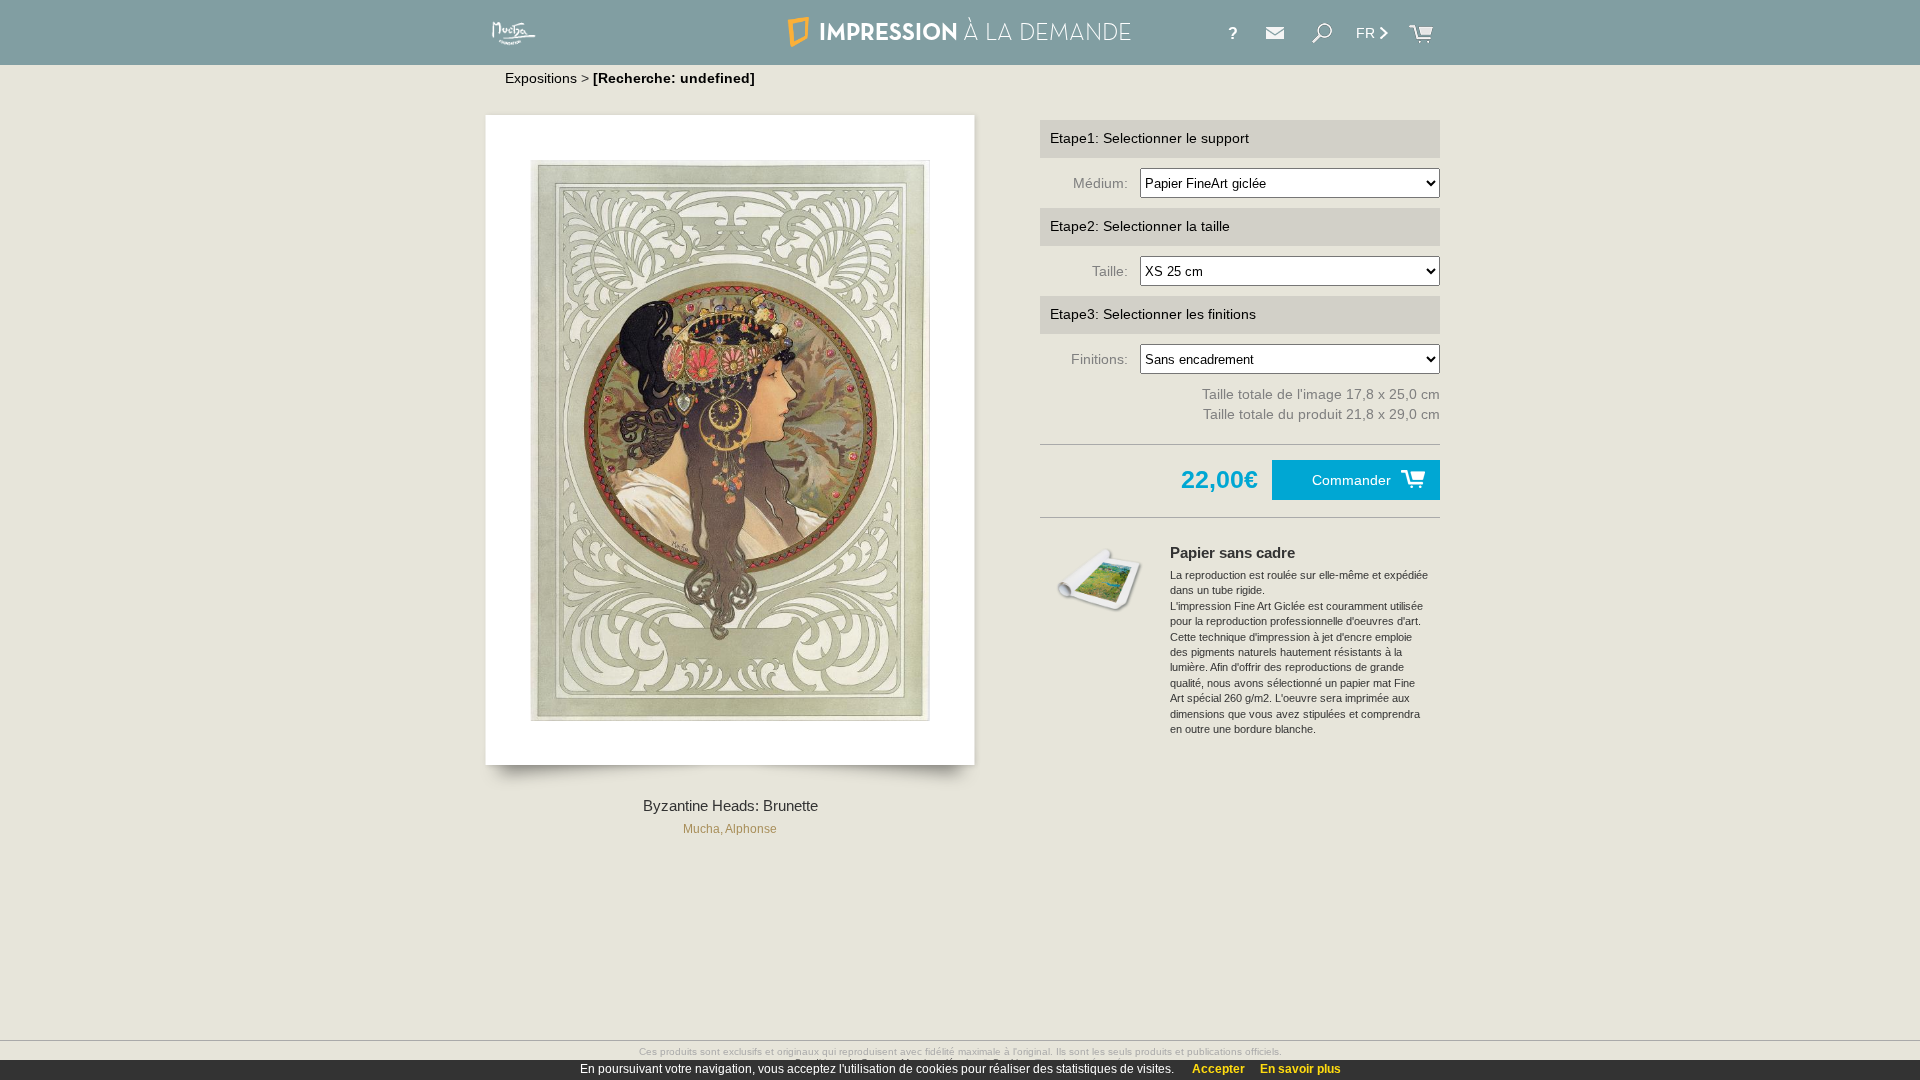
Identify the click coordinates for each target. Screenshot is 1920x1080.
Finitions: (1103, 359)
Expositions (541, 78)
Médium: (1104, 183)
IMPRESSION (975, 31)
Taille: (1114, 271)
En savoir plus (1300, 1069)
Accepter (1218, 1069)
